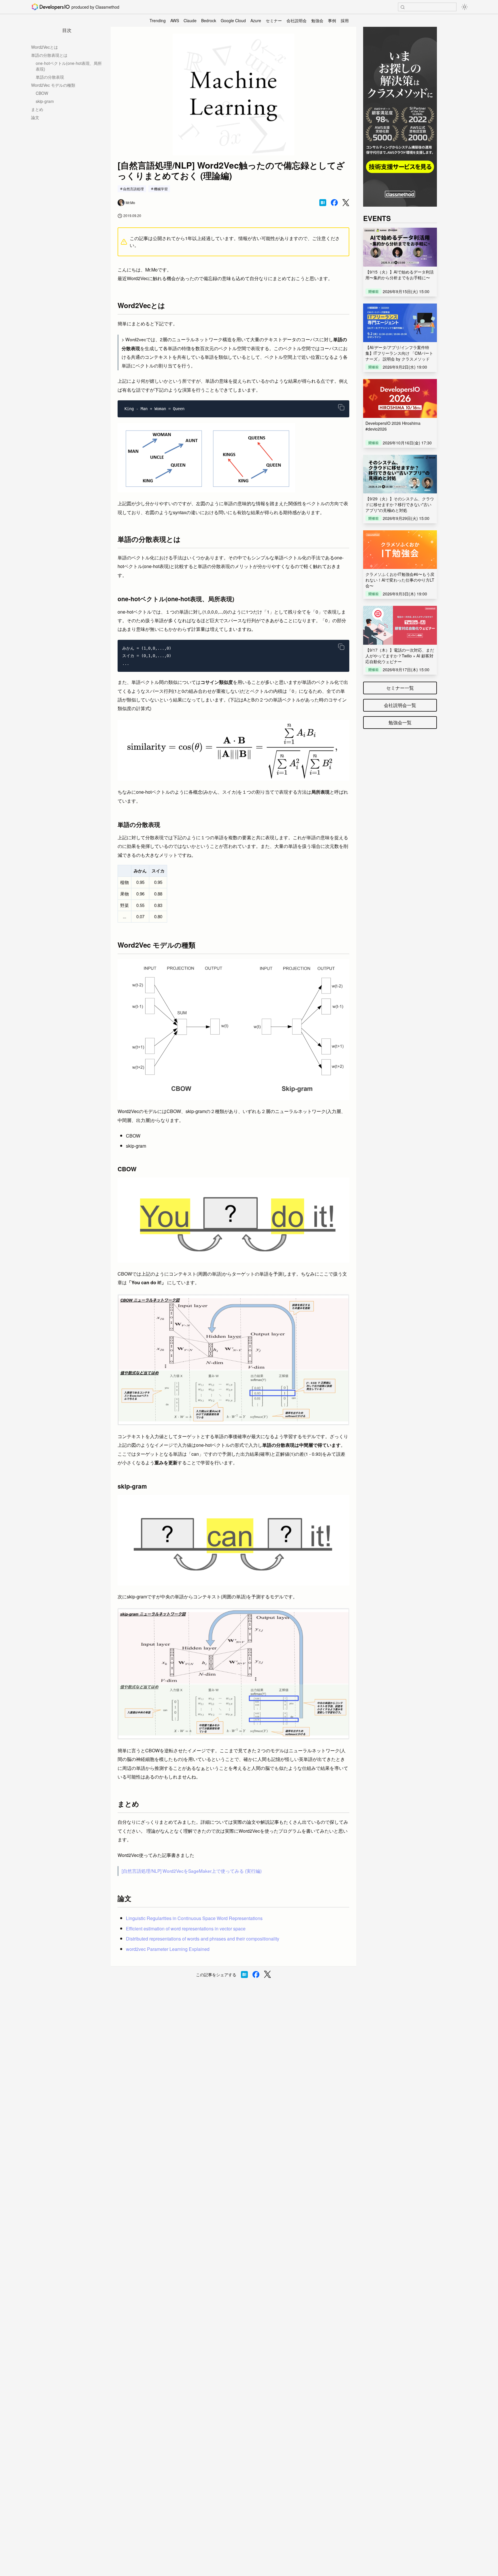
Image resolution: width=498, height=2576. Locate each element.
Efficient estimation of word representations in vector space (186, 1929)
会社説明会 (297, 20)
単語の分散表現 (50, 77)
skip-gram (45, 101)
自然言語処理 (133, 189)
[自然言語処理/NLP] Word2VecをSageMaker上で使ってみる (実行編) (192, 1871)
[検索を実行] (403, 7)
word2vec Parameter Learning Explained (168, 1949)
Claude (190, 20)
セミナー (274, 20)
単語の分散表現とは (49, 55)
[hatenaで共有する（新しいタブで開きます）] (323, 203)
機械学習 (161, 189)
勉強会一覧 (400, 722)
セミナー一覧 (400, 688)
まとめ (37, 109)
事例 (332, 20)
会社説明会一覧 (400, 705)
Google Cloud (233, 20)
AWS (175, 20)
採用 (345, 20)
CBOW (42, 93)
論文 (35, 117)
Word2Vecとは (45, 47)
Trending (158, 20)
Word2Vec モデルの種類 (53, 85)
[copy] (341, 407)
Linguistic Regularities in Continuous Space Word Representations (194, 1918)
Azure (256, 20)
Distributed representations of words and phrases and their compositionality (203, 1939)
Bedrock (209, 20)
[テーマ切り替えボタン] (465, 7)
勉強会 (317, 20)
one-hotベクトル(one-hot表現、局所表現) (69, 66)
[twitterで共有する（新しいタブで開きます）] (346, 203)
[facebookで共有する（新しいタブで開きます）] (334, 203)
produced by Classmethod (95, 7)
